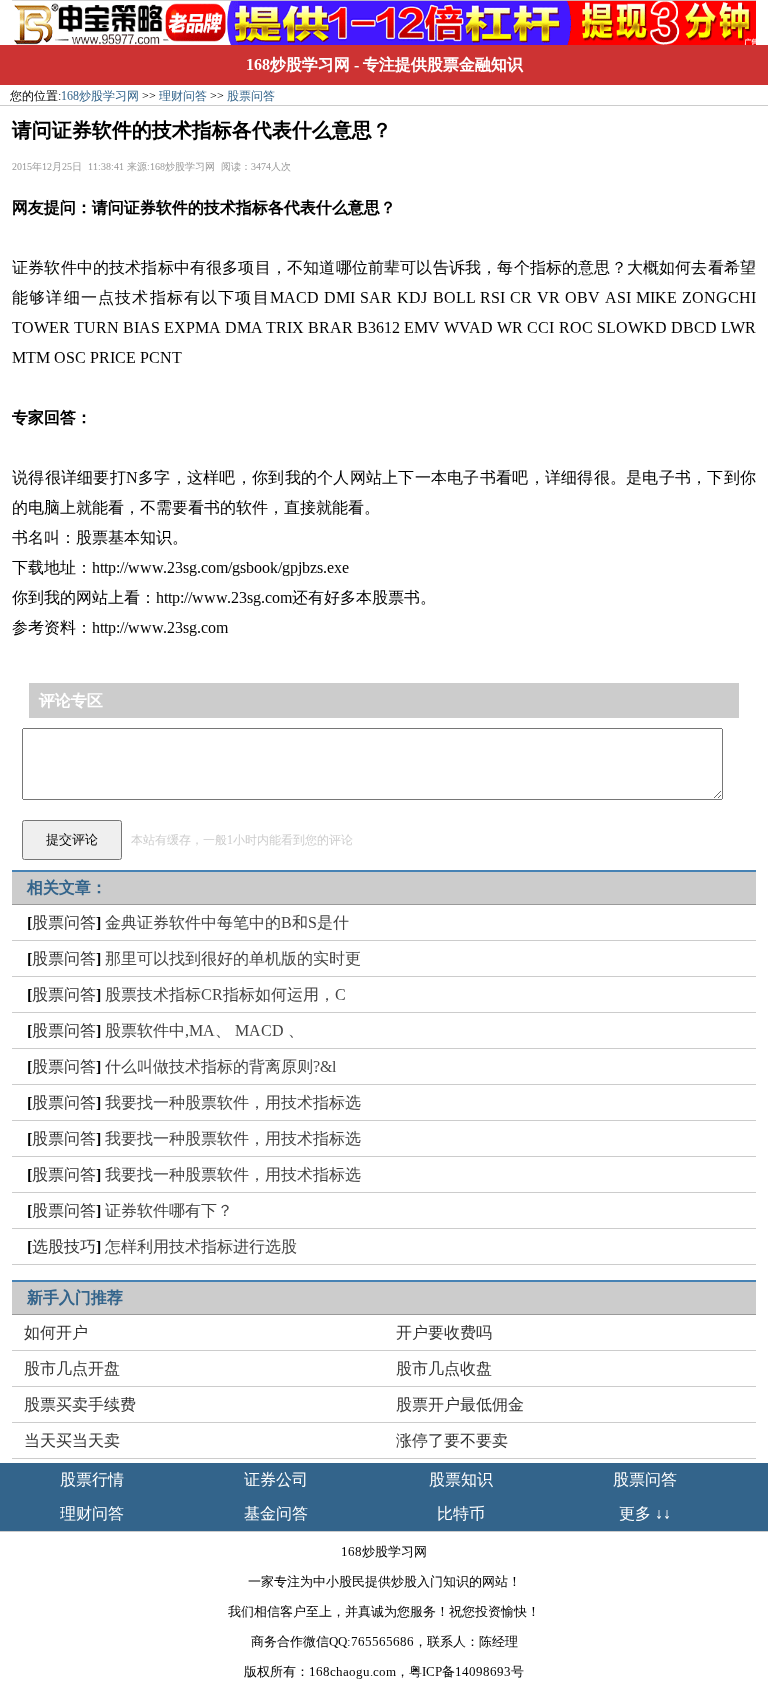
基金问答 (276, 1513)
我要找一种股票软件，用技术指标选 (233, 1102)
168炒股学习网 (298, 64)
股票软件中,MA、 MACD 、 (204, 1030)
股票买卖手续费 (80, 1404)
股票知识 (461, 1479)
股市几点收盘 (444, 1368)
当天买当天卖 (72, 1440)
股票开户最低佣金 (460, 1404)
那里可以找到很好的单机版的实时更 (233, 958)
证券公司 (276, 1479)
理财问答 (183, 96)
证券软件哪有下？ (169, 1210)
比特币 (461, 1513)
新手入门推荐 (75, 1297)
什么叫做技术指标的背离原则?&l (220, 1066)
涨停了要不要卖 (452, 1440)
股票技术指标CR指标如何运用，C (225, 994)
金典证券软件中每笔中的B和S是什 (227, 922)
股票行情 (92, 1479)
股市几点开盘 (72, 1368)
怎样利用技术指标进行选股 (201, 1246)
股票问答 (251, 96)
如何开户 (56, 1332)
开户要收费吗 (444, 1332)
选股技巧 (64, 1246)
